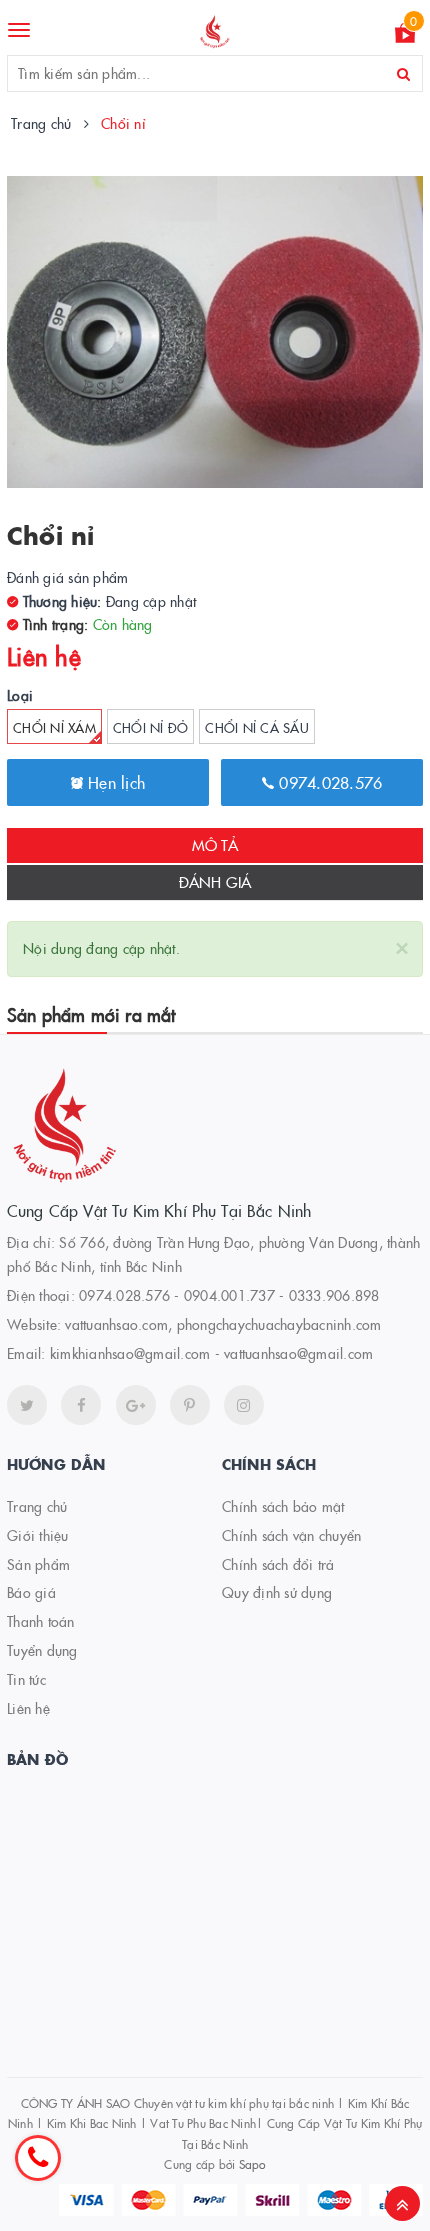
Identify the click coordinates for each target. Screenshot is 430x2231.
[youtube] (190, 1405)
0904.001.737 (229, 1295)
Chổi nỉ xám (54, 727)
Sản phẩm (38, 1564)
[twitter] (27, 1405)
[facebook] (81, 1405)
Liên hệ (28, 1708)
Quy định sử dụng (277, 1592)
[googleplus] (136, 1405)
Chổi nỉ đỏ (151, 727)
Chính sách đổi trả (278, 1564)
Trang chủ (37, 1506)
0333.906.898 (334, 1295)
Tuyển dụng (42, 1650)
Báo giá (31, 1592)
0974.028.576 (328, 782)
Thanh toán (41, 1621)
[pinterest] (244, 1405)
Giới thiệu (38, 1535)
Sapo (252, 2163)
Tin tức (26, 1679)
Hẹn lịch (114, 782)
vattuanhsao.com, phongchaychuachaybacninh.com (223, 1324)
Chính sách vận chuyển (291, 1535)
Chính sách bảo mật (283, 1506)
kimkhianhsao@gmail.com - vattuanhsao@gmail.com (212, 1353)
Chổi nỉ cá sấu (257, 727)
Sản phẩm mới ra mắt (91, 1014)
